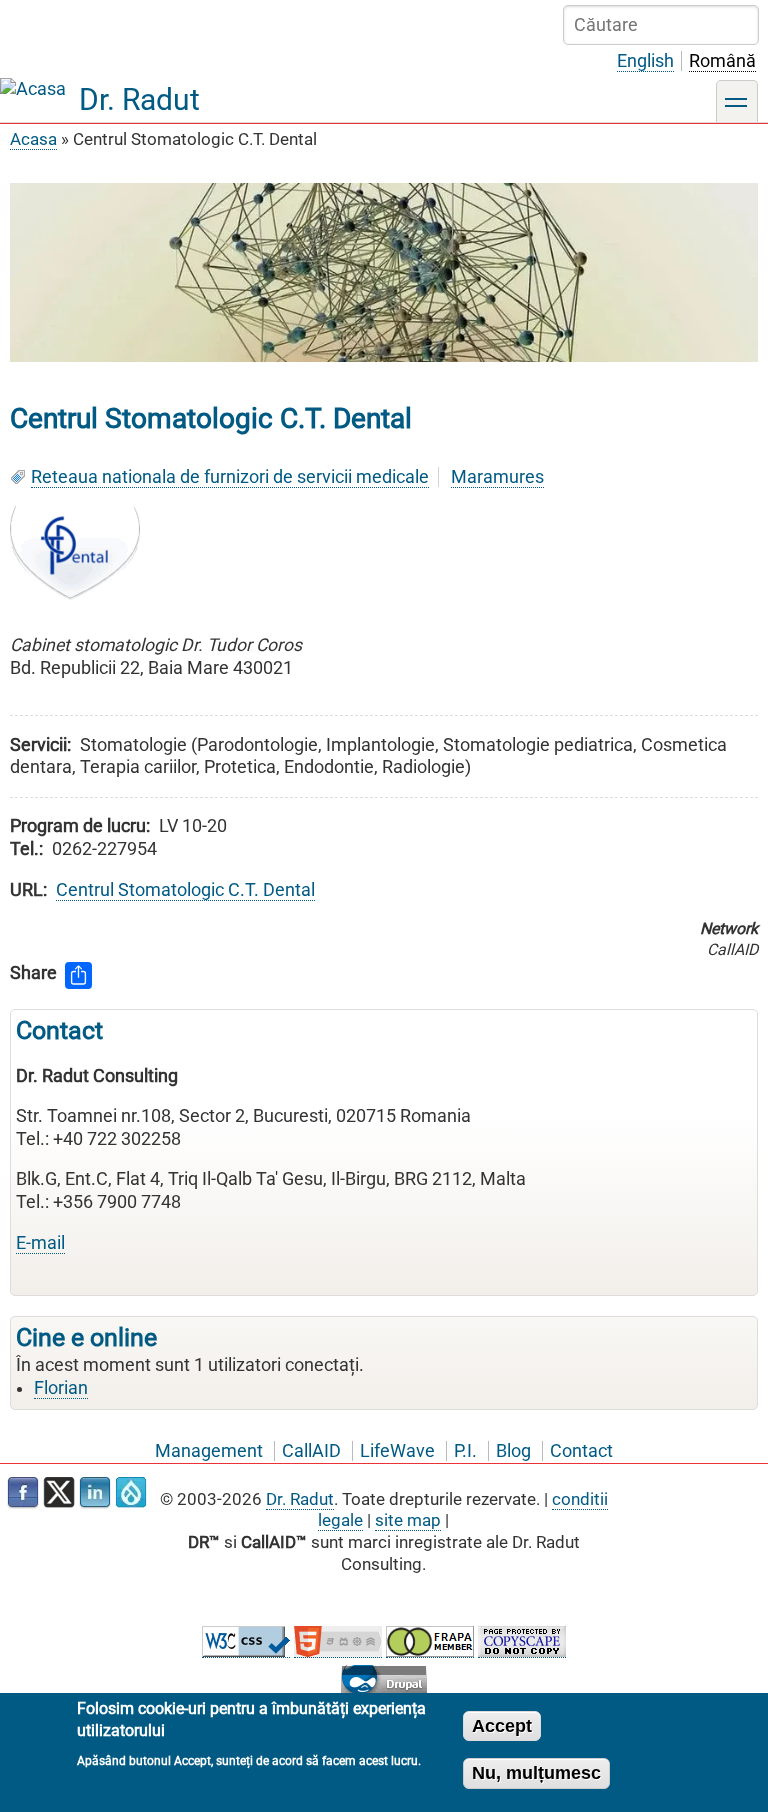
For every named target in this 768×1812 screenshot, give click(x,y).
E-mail (40, 1243)
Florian (61, 1388)
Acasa (33, 139)
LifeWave (397, 1451)
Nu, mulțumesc (536, 1773)
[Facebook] (23, 1493)
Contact (581, 1451)
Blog (513, 1451)
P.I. (465, 1451)
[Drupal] (131, 1493)
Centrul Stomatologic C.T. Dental (185, 890)
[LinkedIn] (95, 1493)
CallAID (311, 1451)
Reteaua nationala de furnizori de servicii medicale (230, 477)
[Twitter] (59, 1493)
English (645, 61)
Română (722, 61)
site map (408, 1520)
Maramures (497, 477)
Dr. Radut (139, 99)
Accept (502, 1726)
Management (209, 1451)
